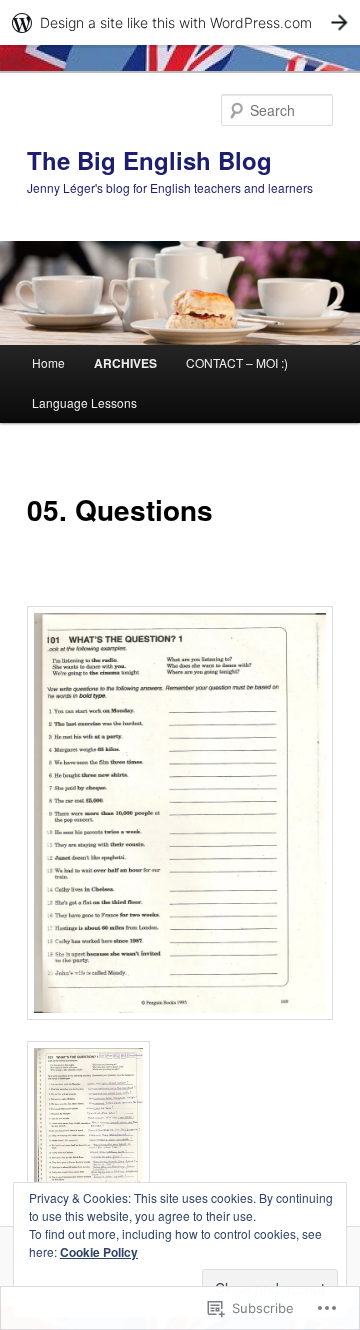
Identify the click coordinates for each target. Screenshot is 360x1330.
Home (48, 362)
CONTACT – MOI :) (237, 362)
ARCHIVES (125, 363)
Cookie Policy (99, 1252)
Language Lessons (84, 402)
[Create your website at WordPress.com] (180, 22)
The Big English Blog (149, 160)
